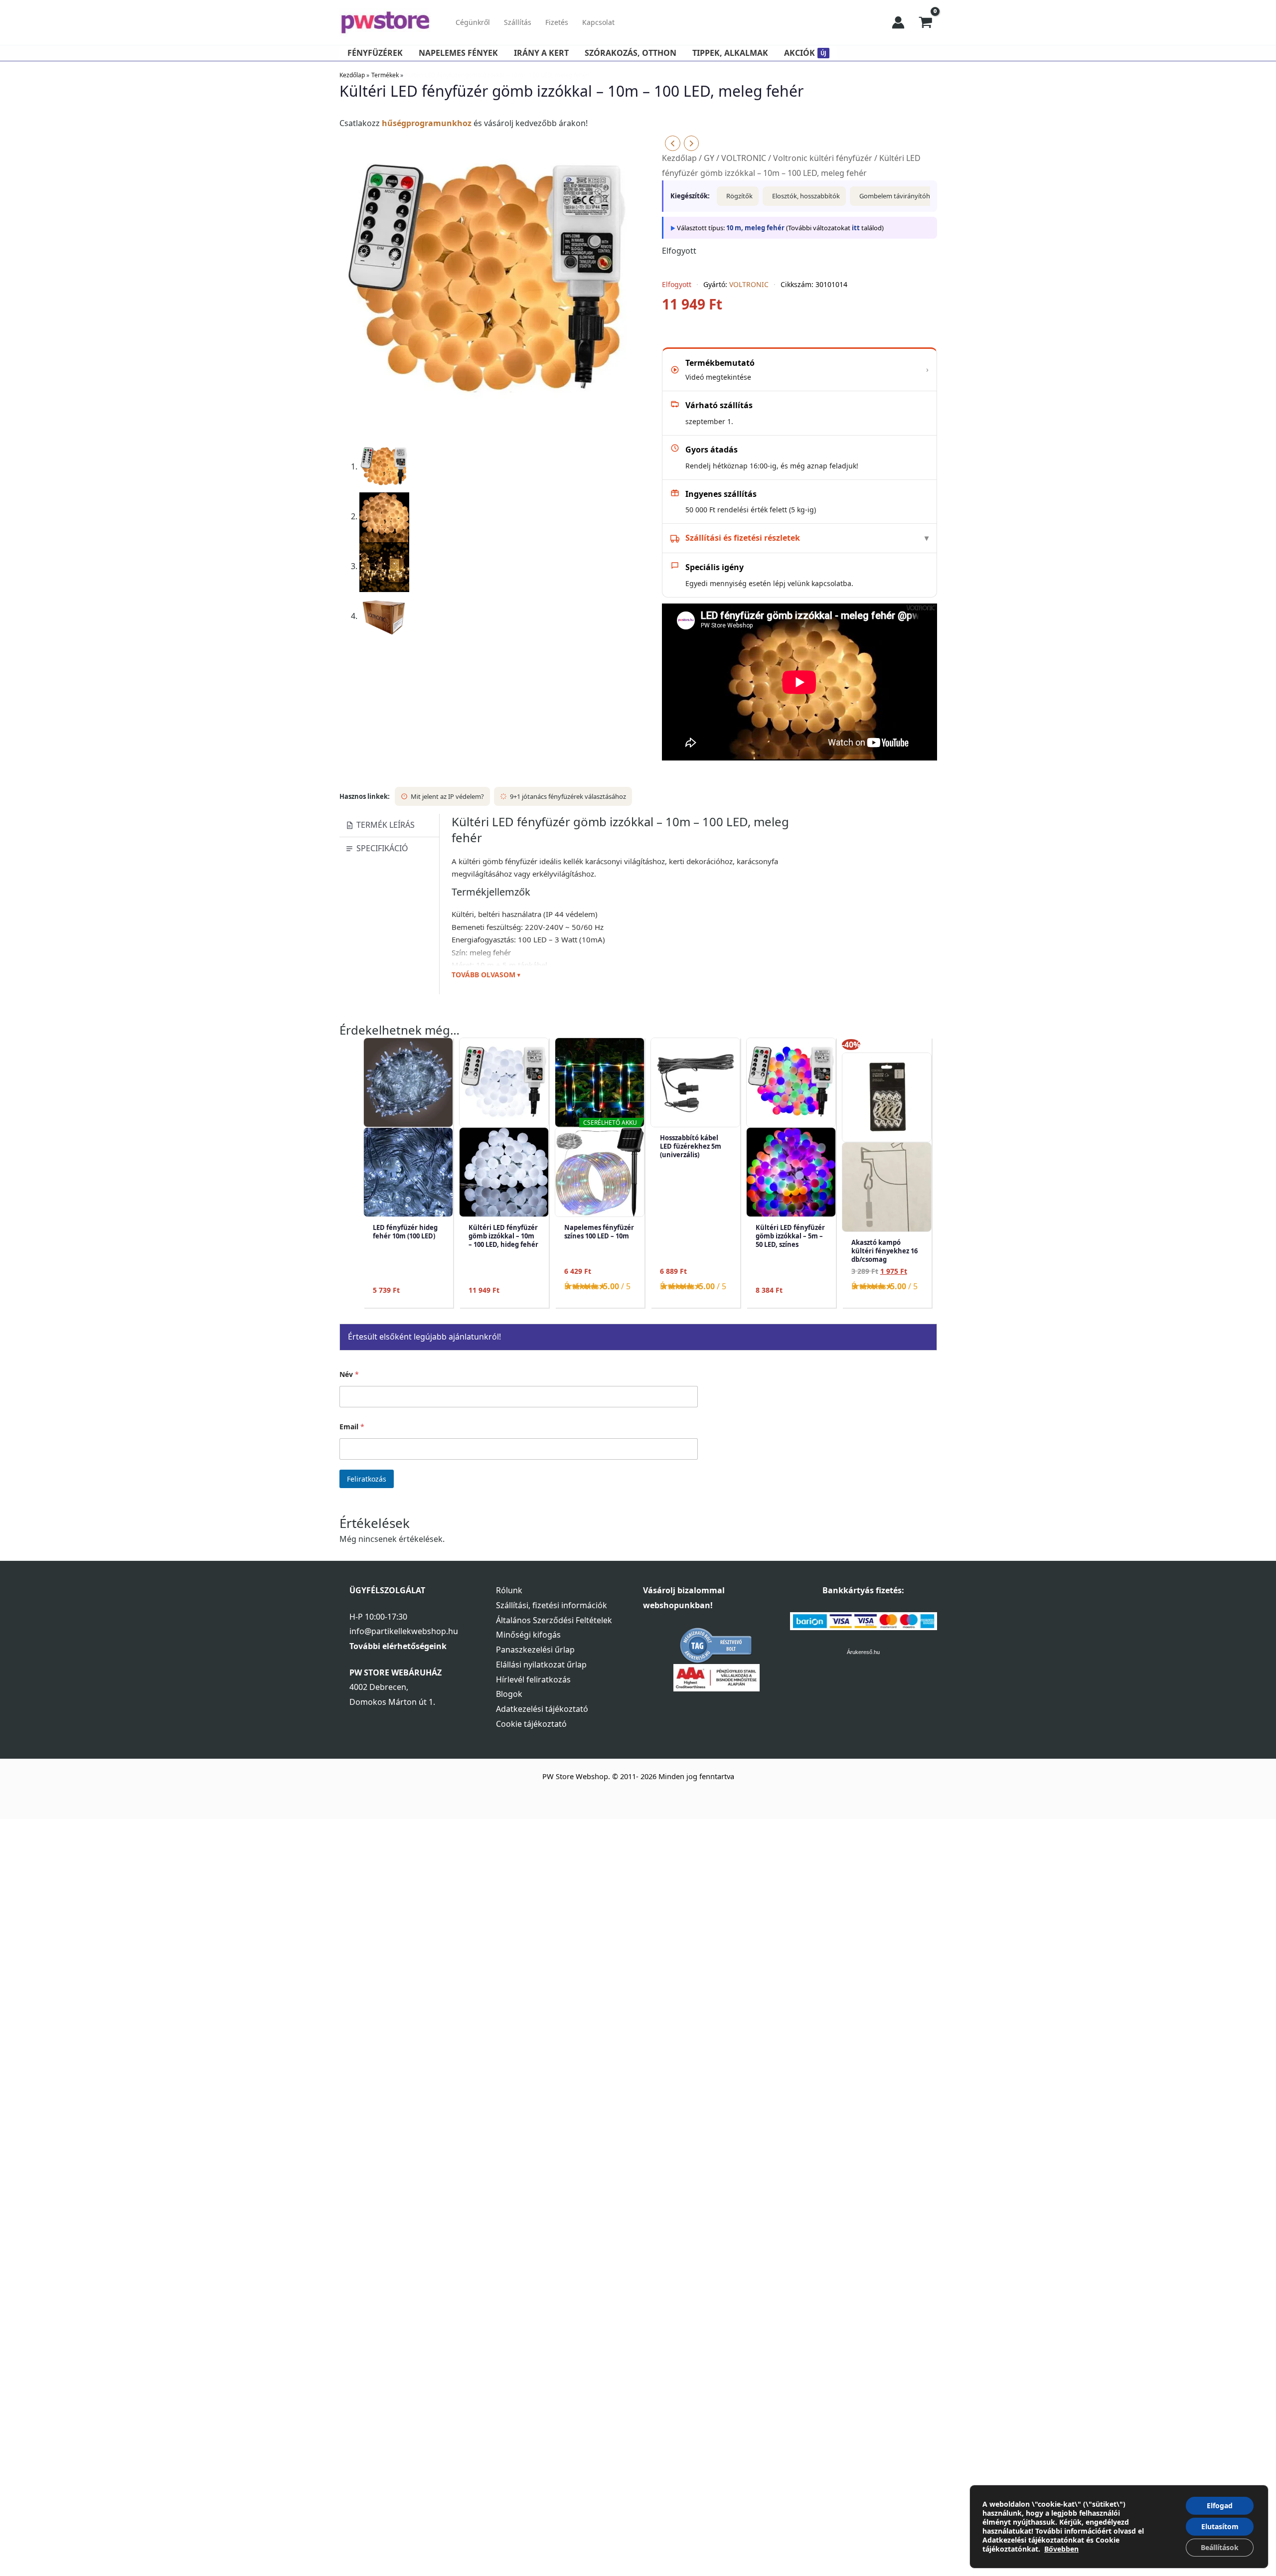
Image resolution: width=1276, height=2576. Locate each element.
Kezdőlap (679, 158)
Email (352, 1427)
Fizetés (557, 22)
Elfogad (1220, 2505)
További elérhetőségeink (398, 1646)
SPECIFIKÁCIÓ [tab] (382, 848)
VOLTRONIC (744, 158)
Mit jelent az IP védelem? (447, 796)
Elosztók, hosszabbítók (806, 196)
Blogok (509, 1694)
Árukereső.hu (863, 1652)
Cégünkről (473, 22)
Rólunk (509, 1590)
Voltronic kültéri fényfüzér (823, 158)
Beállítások (1220, 2547)
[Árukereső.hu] (716, 1645)
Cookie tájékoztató (531, 1724)
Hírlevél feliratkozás (533, 1679)
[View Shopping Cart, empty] (926, 22)
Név (349, 1374)
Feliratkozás (367, 1479)
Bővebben (1061, 2549)
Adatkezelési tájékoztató (542, 1709)
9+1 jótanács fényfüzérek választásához (568, 796)
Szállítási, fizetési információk (552, 1605)
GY (709, 158)
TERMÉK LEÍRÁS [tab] (386, 825)
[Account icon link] (898, 22)
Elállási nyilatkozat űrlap (541, 1665)
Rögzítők (739, 196)
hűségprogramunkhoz (427, 123)
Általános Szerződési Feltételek (554, 1620)
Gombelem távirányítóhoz (898, 196)
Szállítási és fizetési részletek (743, 538)
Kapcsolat (598, 22)
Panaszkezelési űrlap (535, 1650)
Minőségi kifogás (528, 1635)
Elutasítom (1220, 2526)
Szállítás (518, 22)
